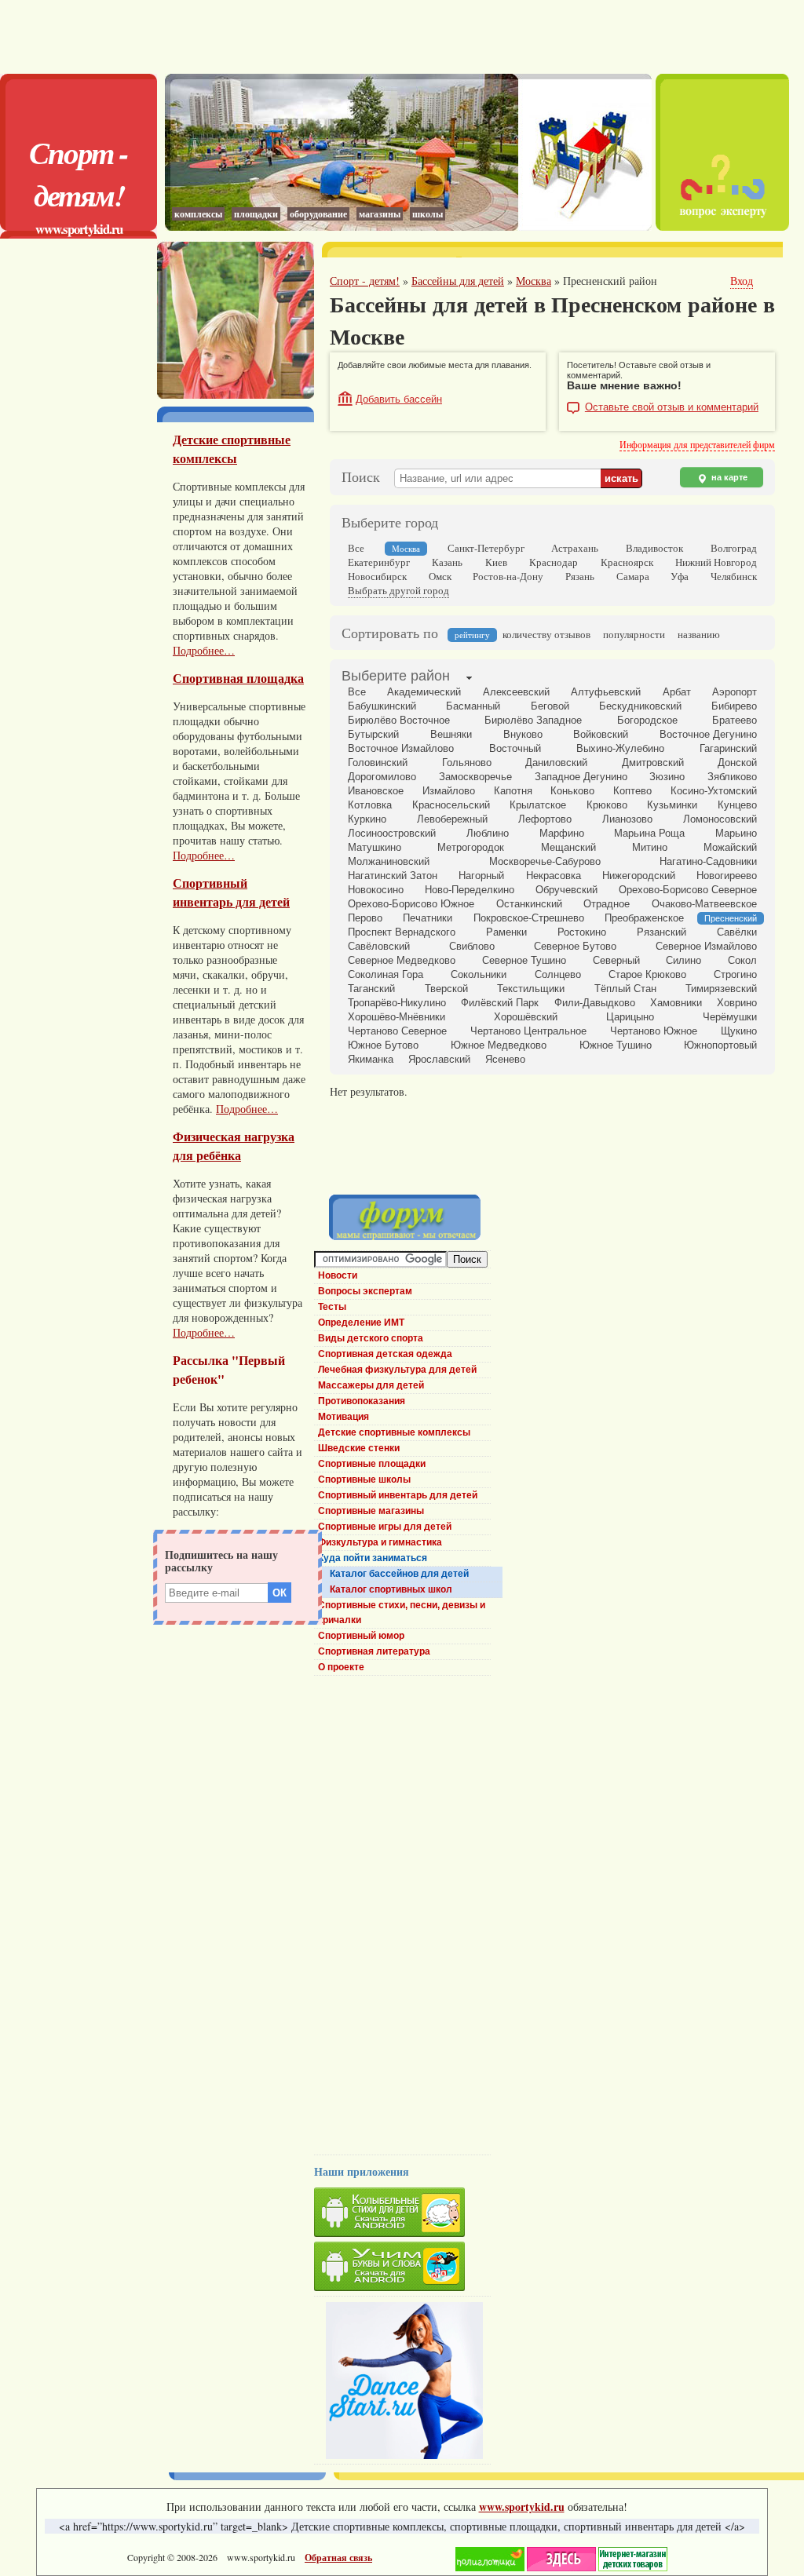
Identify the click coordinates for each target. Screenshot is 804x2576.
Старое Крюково (647, 974)
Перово (365, 918)
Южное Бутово (383, 1045)
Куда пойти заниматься (373, 1558)
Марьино (736, 833)
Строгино (735, 974)
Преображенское (644, 918)
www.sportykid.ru (79, 229)
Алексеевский (516, 692)
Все (356, 548)
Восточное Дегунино (708, 734)
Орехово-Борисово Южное (411, 904)
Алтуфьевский (606, 692)
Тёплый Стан (625, 989)
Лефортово (545, 819)
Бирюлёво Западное (533, 720)
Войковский (601, 734)
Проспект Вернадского (402, 932)
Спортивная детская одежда (385, 1354)
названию (699, 634)
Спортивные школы (364, 1480)
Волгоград (734, 548)
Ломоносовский (720, 819)
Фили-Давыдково (595, 1003)
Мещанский (568, 847)
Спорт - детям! (79, 173)
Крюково (607, 805)
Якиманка (371, 1059)
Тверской (446, 989)
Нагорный (481, 876)
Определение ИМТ (361, 1323)
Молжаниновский (389, 861)
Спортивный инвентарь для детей (231, 892)
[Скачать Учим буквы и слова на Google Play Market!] (402, 2269)
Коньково (572, 791)
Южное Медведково (499, 1045)
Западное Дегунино (581, 777)
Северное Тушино (524, 960)
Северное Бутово (575, 946)
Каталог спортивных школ (391, 1589)
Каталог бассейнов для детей (399, 1574)
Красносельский (451, 805)
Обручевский (566, 890)
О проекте (341, 1667)
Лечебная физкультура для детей (397, 1370)
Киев (496, 562)
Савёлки (737, 932)
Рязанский (661, 932)
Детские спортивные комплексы (232, 449)
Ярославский (439, 1059)
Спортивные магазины (371, 1511)
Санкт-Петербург (486, 548)
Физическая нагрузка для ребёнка (234, 1146)
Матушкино (375, 847)
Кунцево (737, 805)
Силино (683, 960)
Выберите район (396, 676)
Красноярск (627, 562)
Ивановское (376, 791)
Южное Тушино (616, 1045)
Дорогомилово (382, 777)
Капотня (513, 791)
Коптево (632, 791)
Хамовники (676, 1003)
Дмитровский (653, 763)
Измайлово (449, 791)
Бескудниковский (640, 706)
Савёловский (379, 946)
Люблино (488, 833)
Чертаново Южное (654, 1031)
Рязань (580, 576)
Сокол (742, 960)
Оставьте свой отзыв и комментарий (672, 407)
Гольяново (467, 763)
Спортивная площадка (238, 678)
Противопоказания (362, 1401)
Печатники (428, 918)
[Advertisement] (402, 35)
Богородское (647, 720)
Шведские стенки (359, 1448)
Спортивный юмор (361, 1636)
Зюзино (667, 777)
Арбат (677, 692)
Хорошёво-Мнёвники (397, 1017)
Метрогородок (471, 847)
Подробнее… (204, 650)
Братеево (735, 720)
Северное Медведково (402, 960)
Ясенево (505, 1059)
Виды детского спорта (371, 1338)
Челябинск (734, 576)
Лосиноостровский (392, 833)
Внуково (523, 734)
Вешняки (451, 734)
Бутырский (373, 734)
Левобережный (452, 819)
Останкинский (529, 904)
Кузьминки (672, 805)
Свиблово (472, 946)
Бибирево (734, 706)
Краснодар (554, 562)
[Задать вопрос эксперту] (722, 226)
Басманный (473, 706)
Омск (440, 576)
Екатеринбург (379, 562)
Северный (616, 960)
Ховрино (737, 1003)
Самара (633, 576)
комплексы (198, 214)
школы (428, 214)
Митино (650, 847)
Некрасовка (554, 876)
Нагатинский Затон (393, 876)
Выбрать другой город (398, 590)
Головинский (378, 763)
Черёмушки (730, 1017)
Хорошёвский (526, 1017)
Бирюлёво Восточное (399, 720)
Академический (424, 692)
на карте (728, 477)
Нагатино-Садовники (708, 861)
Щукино (739, 1031)
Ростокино (582, 932)
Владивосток (654, 548)
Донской (737, 763)
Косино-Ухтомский (714, 791)
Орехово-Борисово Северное (688, 890)
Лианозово (627, 819)
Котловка (370, 805)
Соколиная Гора (386, 974)
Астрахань (575, 548)
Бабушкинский (382, 706)
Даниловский (556, 763)
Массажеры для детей (371, 1385)
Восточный (515, 748)
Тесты (332, 1307)
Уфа (680, 576)
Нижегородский (639, 876)
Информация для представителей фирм (697, 444)
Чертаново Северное (397, 1031)
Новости (338, 1275)
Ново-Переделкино (470, 890)
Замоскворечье (475, 777)
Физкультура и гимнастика (380, 1542)
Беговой (550, 706)
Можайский (730, 847)
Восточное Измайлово (401, 748)
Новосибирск (377, 576)
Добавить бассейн (399, 399)
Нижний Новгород (716, 562)
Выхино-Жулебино (620, 748)
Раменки (506, 932)
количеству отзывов (546, 634)
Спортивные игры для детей (385, 1527)
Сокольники (479, 974)
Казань (447, 562)
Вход (742, 281)
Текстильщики (531, 989)
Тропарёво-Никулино (397, 1003)
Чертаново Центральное (528, 1031)
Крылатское (538, 805)
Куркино (367, 819)
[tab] (396, 677)
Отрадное (607, 904)
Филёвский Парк (500, 1003)
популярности (634, 634)
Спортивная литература (374, 1651)
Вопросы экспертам (365, 1291)
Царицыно (630, 1017)
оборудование (318, 214)
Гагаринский (728, 748)
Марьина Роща (649, 833)
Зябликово (732, 777)
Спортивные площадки (372, 1464)
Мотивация (344, 1417)
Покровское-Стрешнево (529, 918)
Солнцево (558, 974)
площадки (256, 214)
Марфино (562, 833)
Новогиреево (727, 876)
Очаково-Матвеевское (704, 904)
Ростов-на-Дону (508, 576)
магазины (380, 214)
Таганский (371, 989)
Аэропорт (735, 692)
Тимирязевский (721, 989)
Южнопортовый (720, 1045)
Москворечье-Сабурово (545, 861)
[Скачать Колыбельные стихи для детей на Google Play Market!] (402, 2215)
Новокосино (376, 890)
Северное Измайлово (706, 946)
